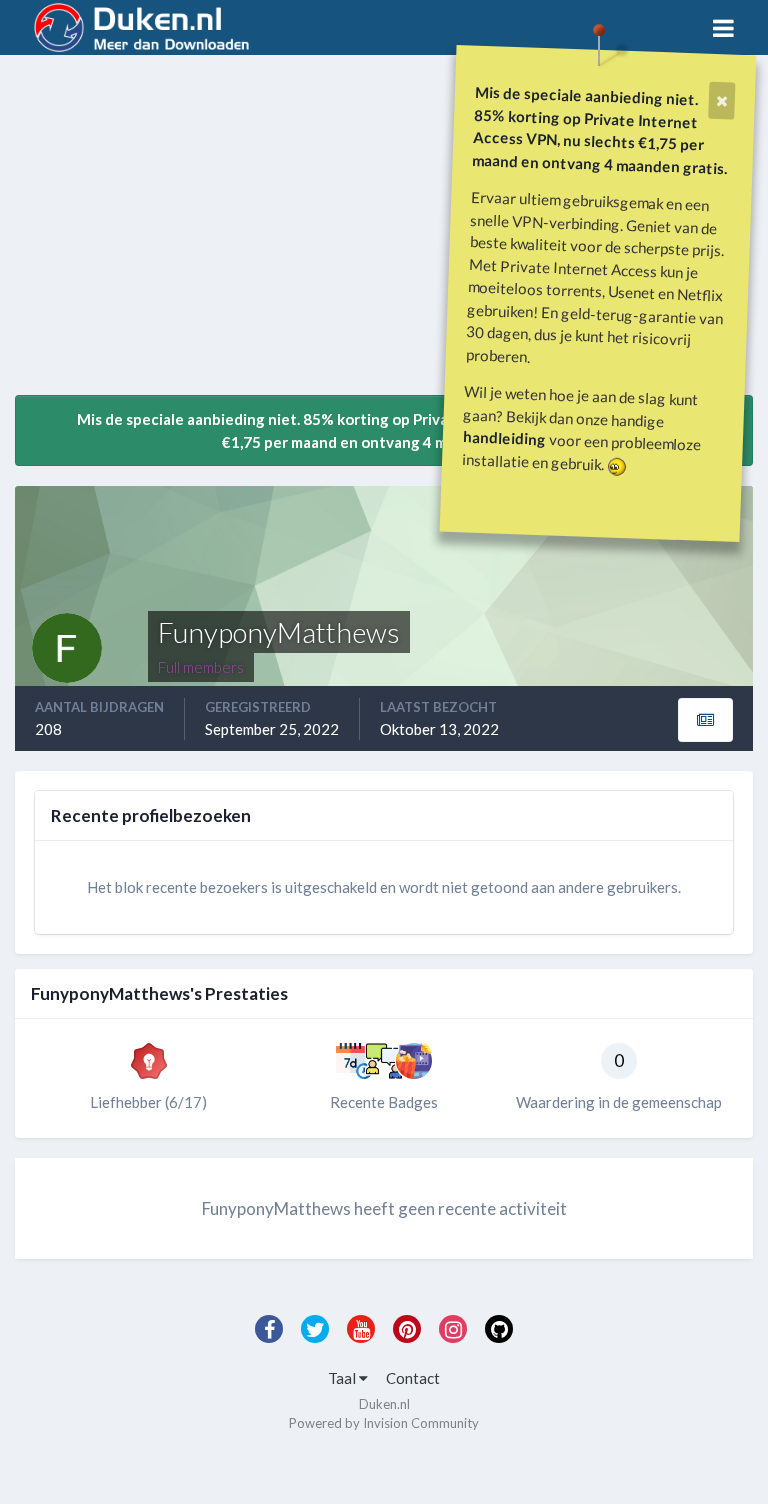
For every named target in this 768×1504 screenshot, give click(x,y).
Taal (343, 1378)
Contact (413, 1378)
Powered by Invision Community (384, 1423)
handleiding (505, 437)
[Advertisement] (249, 233)
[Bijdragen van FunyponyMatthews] (705, 720)
